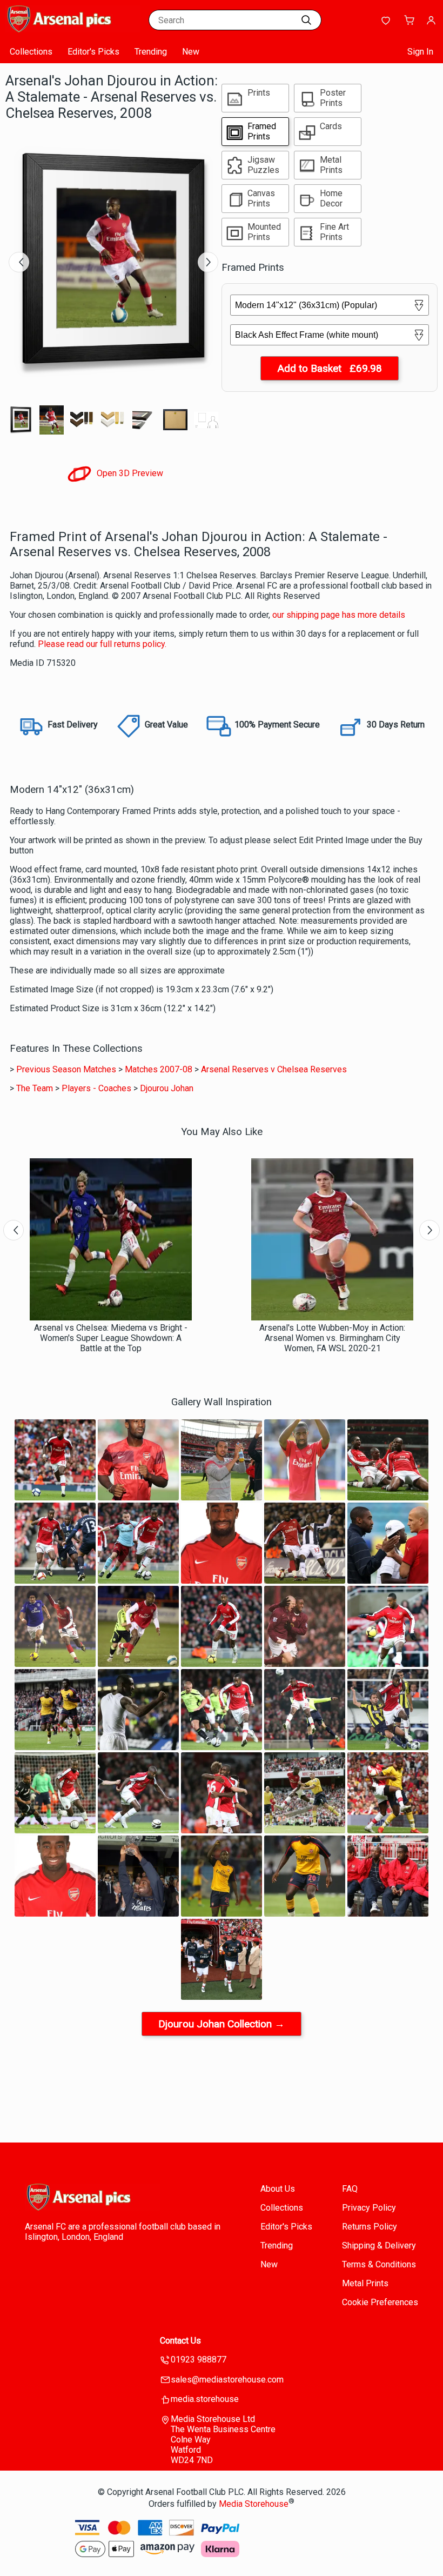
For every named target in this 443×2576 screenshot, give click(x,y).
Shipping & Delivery (379, 2245)
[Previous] (19, 262)
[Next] (208, 262)
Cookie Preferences (380, 2302)
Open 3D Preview (129, 473)
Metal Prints (365, 2283)
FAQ (350, 2189)
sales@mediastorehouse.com (227, 2380)
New (191, 52)
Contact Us (180, 2341)
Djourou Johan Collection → (222, 2024)
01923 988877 (199, 2360)
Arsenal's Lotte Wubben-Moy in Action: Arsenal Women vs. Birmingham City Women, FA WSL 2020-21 (332, 1338)
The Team (35, 1088)
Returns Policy (370, 2227)
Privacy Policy (369, 2208)
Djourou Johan (167, 1088)
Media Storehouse (254, 2504)
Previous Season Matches (66, 1069)
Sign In (420, 52)
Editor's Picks (93, 52)
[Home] (73, 29)
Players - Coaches (96, 1088)
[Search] (306, 20)
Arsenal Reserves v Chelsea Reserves (274, 1069)
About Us (278, 2189)
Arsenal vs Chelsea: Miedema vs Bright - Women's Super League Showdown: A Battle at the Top (111, 1338)
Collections (31, 52)
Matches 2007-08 (159, 1069)
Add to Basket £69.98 (330, 368)
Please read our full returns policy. (102, 644)
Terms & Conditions (379, 2264)
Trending (151, 52)
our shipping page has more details (339, 615)
